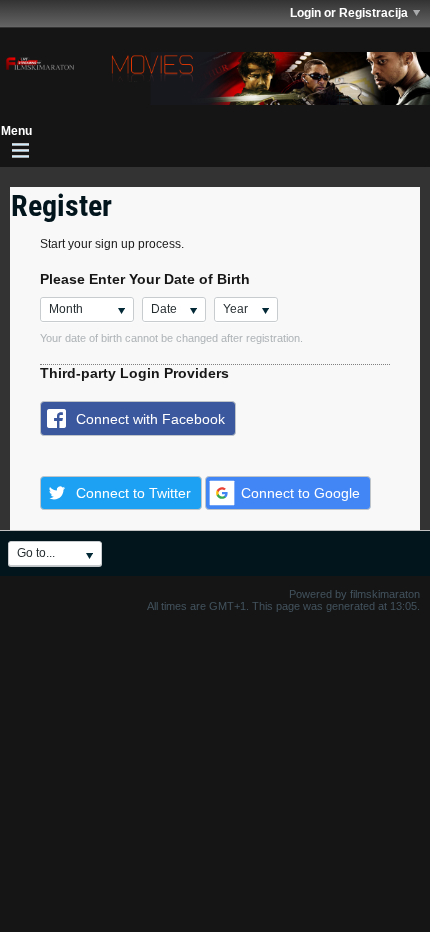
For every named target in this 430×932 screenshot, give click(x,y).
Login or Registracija (349, 13)
